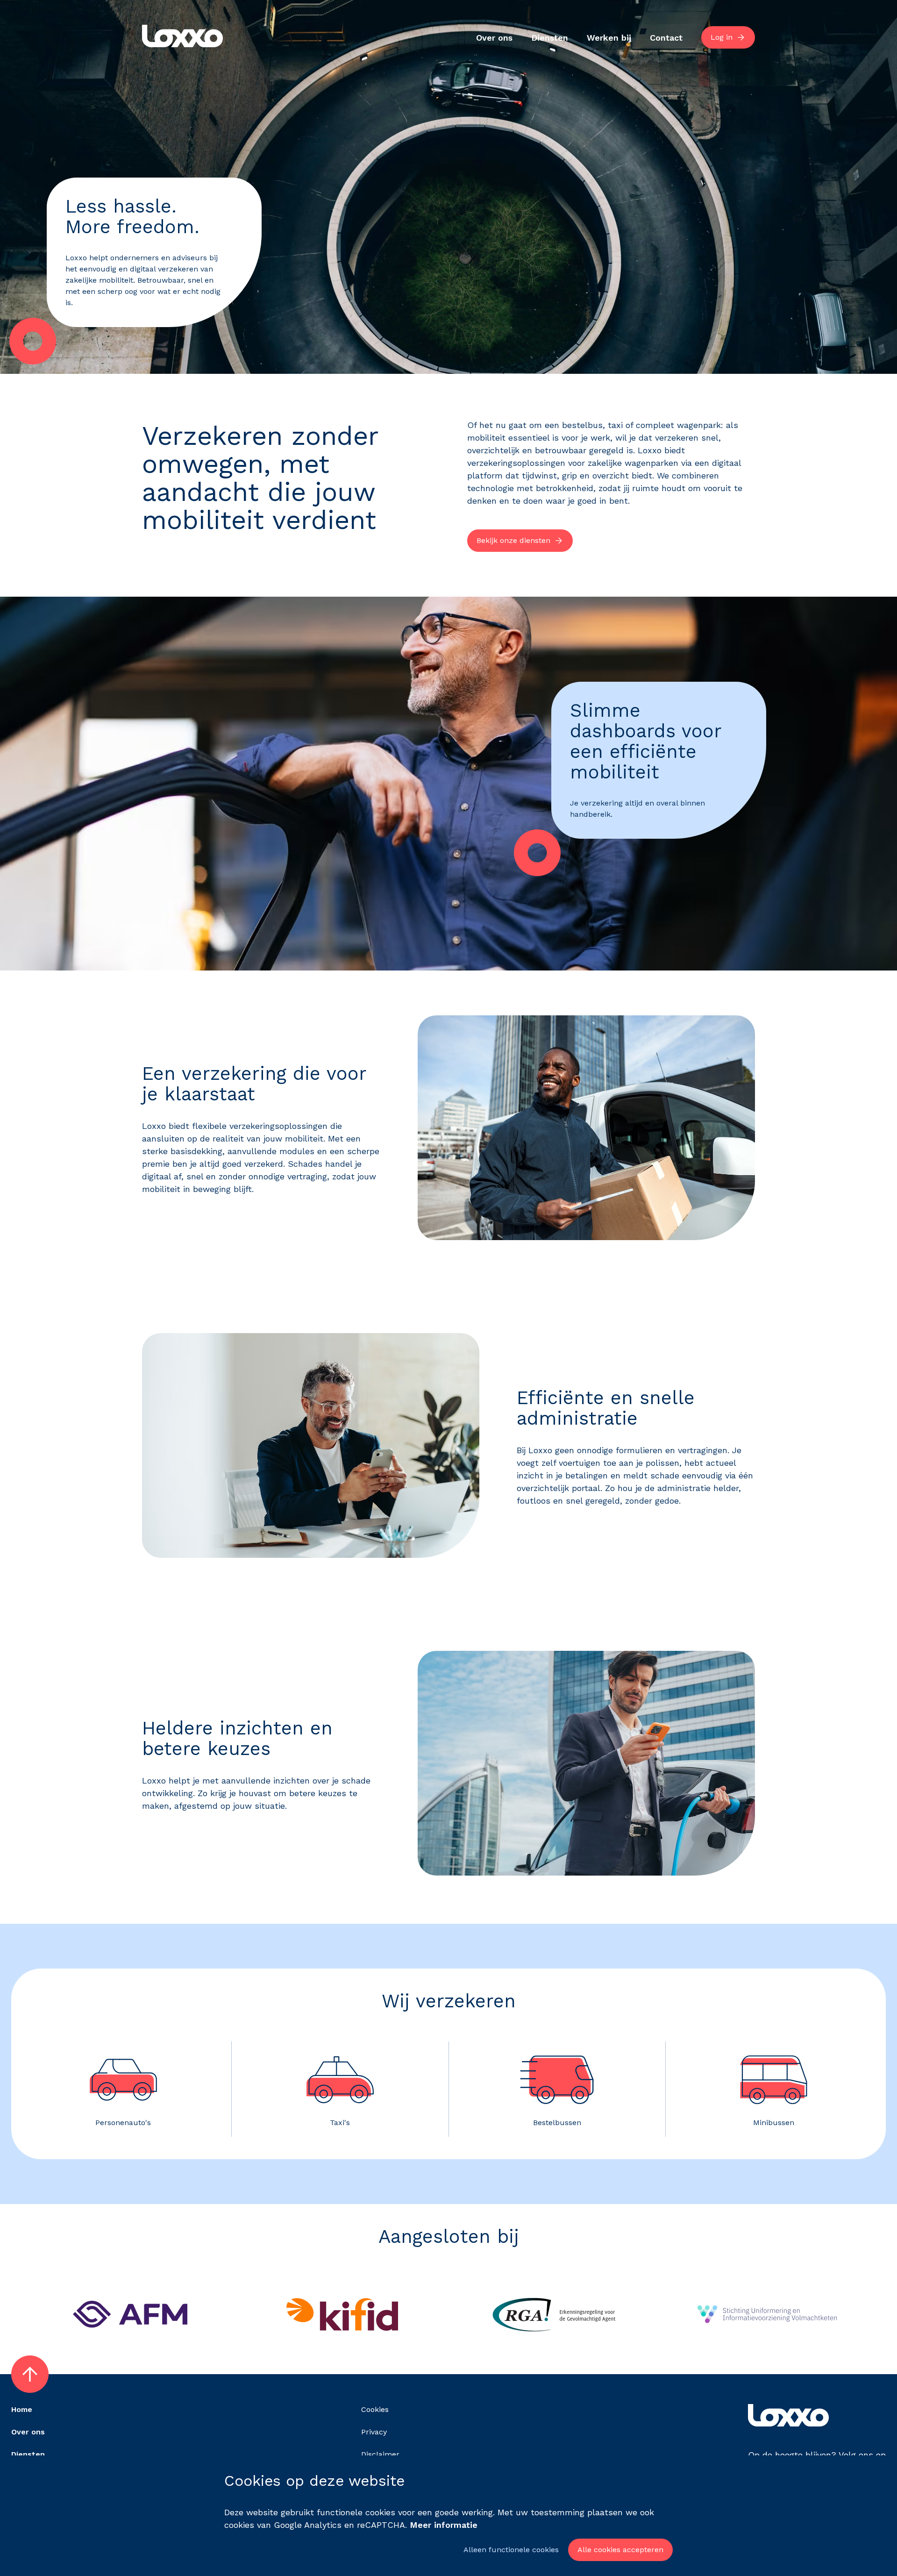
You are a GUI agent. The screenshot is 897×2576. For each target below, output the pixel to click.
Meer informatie (444, 2525)
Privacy (374, 2432)
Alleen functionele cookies (511, 2550)
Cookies (375, 2409)
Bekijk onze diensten (513, 540)
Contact (666, 38)
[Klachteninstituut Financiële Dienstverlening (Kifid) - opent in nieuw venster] (342, 2349)
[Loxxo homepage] (182, 38)
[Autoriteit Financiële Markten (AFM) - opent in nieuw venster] (130, 2349)
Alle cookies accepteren (620, 2550)
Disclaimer (380, 2454)
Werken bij (609, 38)
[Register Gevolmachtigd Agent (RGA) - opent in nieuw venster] (555, 2349)
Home (22, 2409)
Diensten (550, 38)
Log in (722, 37)
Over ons (494, 38)
